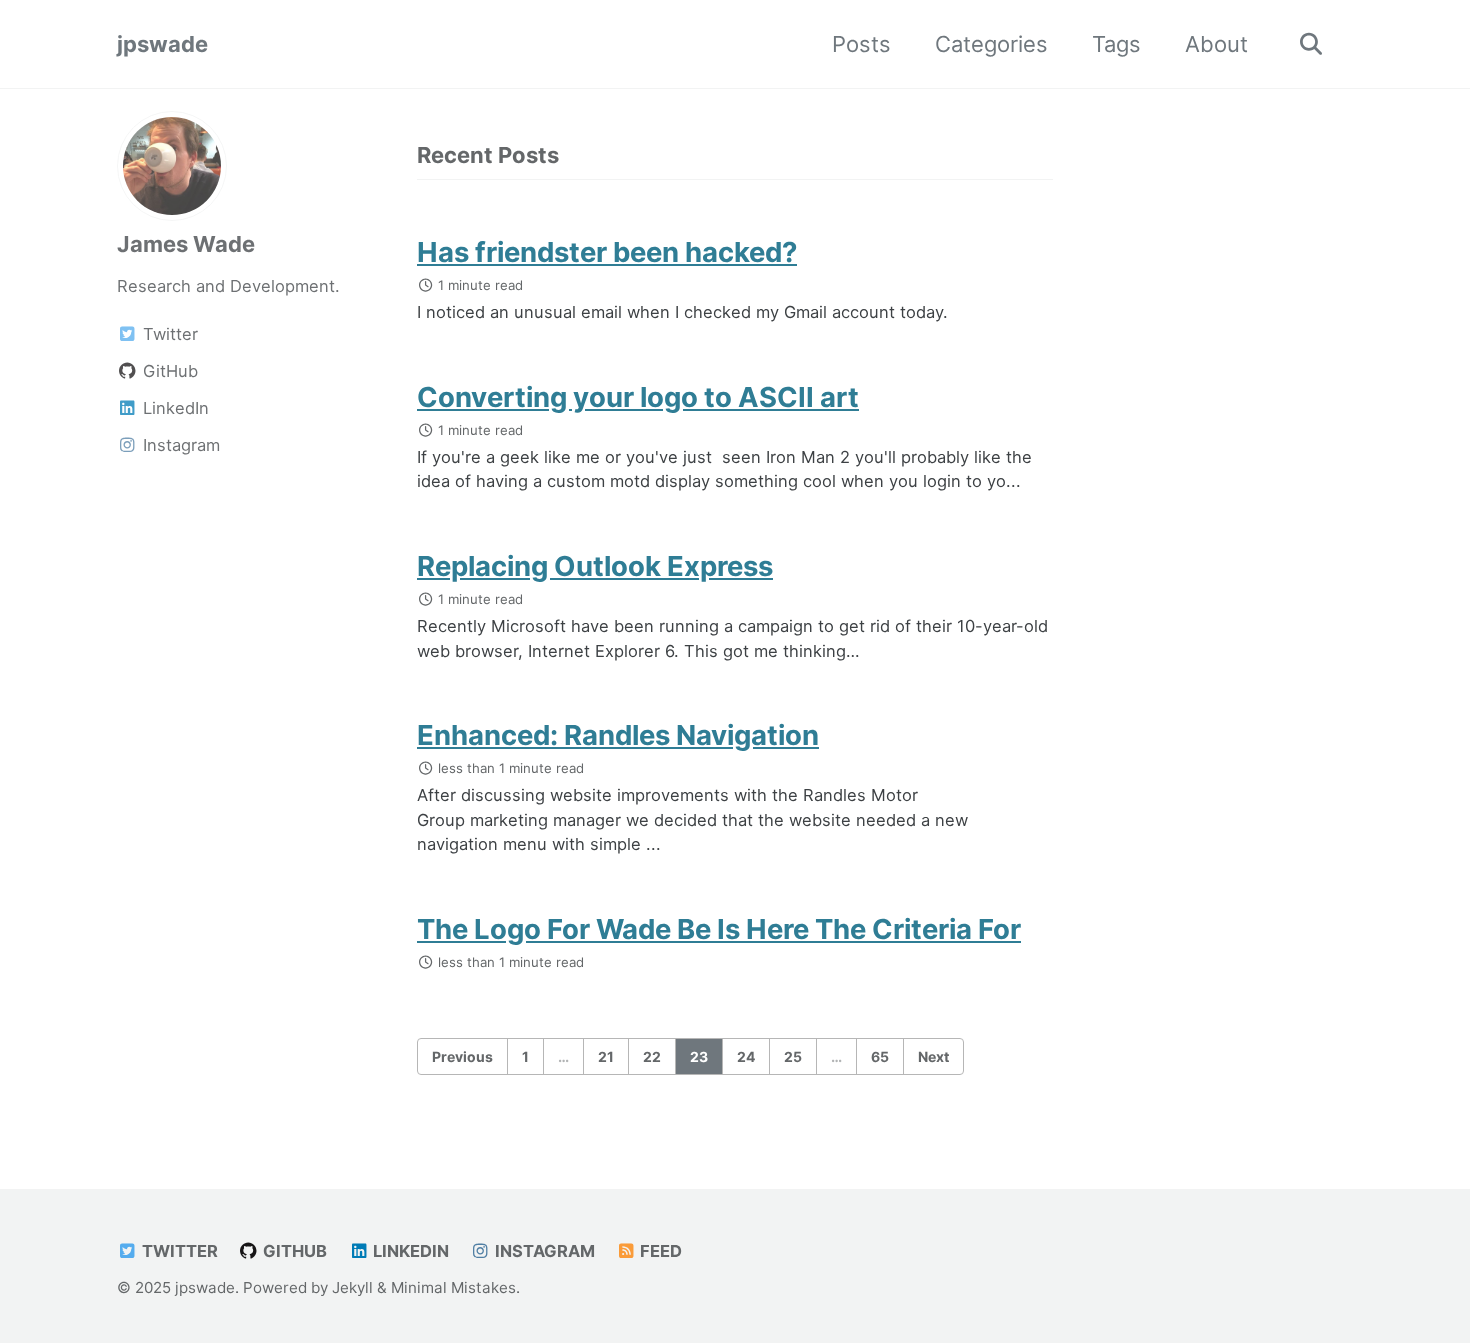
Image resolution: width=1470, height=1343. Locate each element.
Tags (1116, 44)
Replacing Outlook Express (595, 566)
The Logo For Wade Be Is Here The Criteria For (719, 929)
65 (880, 1056)
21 (606, 1056)
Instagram (543, 1251)
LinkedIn (409, 1251)
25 (793, 1056)
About (1216, 44)
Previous (462, 1056)
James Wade (186, 244)
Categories (991, 44)
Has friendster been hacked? (607, 252)
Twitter (178, 1251)
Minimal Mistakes (453, 1287)
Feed (659, 1251)
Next (933, 1056)
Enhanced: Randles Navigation (618, 735)
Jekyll (352, 1287)
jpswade (162, 44)
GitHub (293, 1251)
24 (746, 1056)
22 (652, 1056)
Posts (861, 44)
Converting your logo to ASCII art (638, 397)
